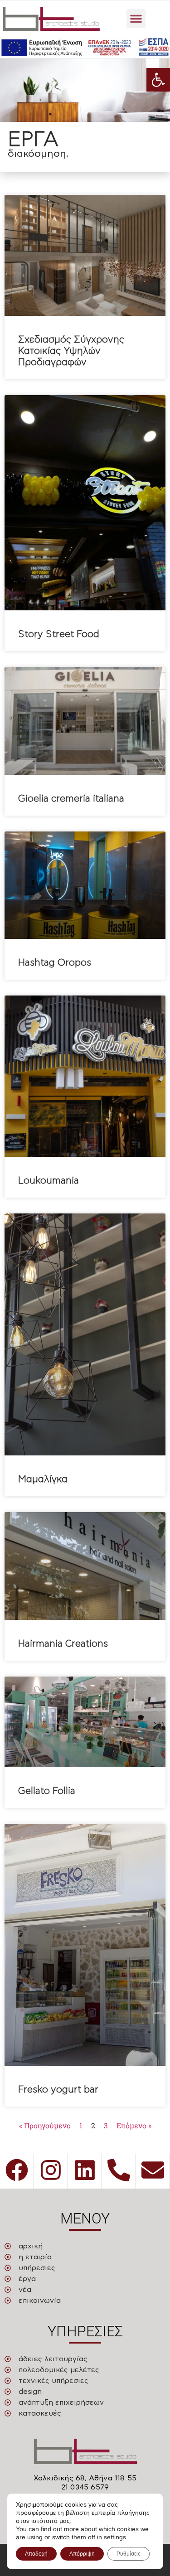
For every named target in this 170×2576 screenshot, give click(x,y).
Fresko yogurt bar (58, 2090)
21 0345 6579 (85, 2487)
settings (115, 2537)
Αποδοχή (36, 2554)
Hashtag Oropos (55, 963)
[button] (158, 80)
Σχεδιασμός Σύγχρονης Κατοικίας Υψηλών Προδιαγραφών (71, 351)
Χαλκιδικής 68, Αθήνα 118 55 (85, 2478)
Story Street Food (59, 634)
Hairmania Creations (63, 1644)
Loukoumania (49, 1181)
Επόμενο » (134, 2125)
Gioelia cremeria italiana (71, 799)
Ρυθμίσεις (129, 2554)
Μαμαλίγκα (43, 1479)
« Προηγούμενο (45, 2125)
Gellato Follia (47, 1791)
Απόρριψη (82, 2554)
